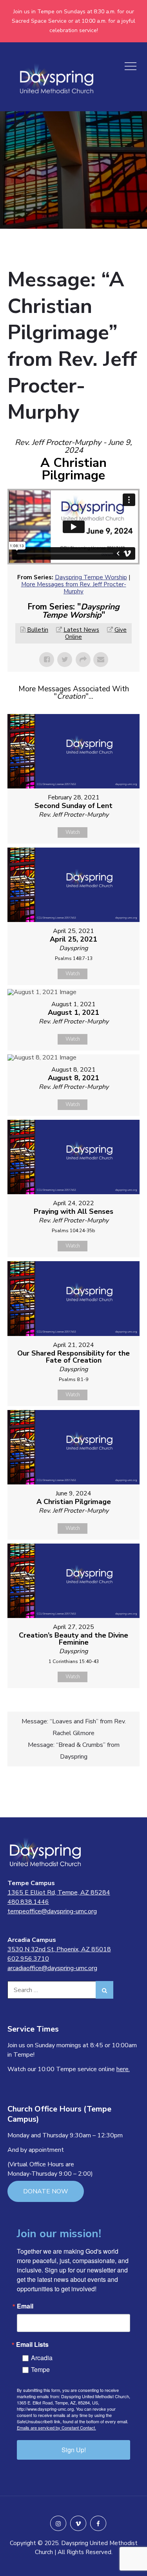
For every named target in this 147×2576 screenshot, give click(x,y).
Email (25, 2306)
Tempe (40, 2369)
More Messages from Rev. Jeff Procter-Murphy (74, 588)
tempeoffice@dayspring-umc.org (52, 1911)
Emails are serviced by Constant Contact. (56, 2428)
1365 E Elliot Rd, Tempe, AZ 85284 (59, 1893)
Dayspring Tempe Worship (91, 577)
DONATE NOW (46, 2191)
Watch (73, 832)
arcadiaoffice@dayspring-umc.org (52, 1968)
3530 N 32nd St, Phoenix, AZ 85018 (59, 1949)
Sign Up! (74, 2450)
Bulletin (38, 630)
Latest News (81, 630)
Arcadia (42, 2358)
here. (123, 2069)
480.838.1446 (28, 1902)
